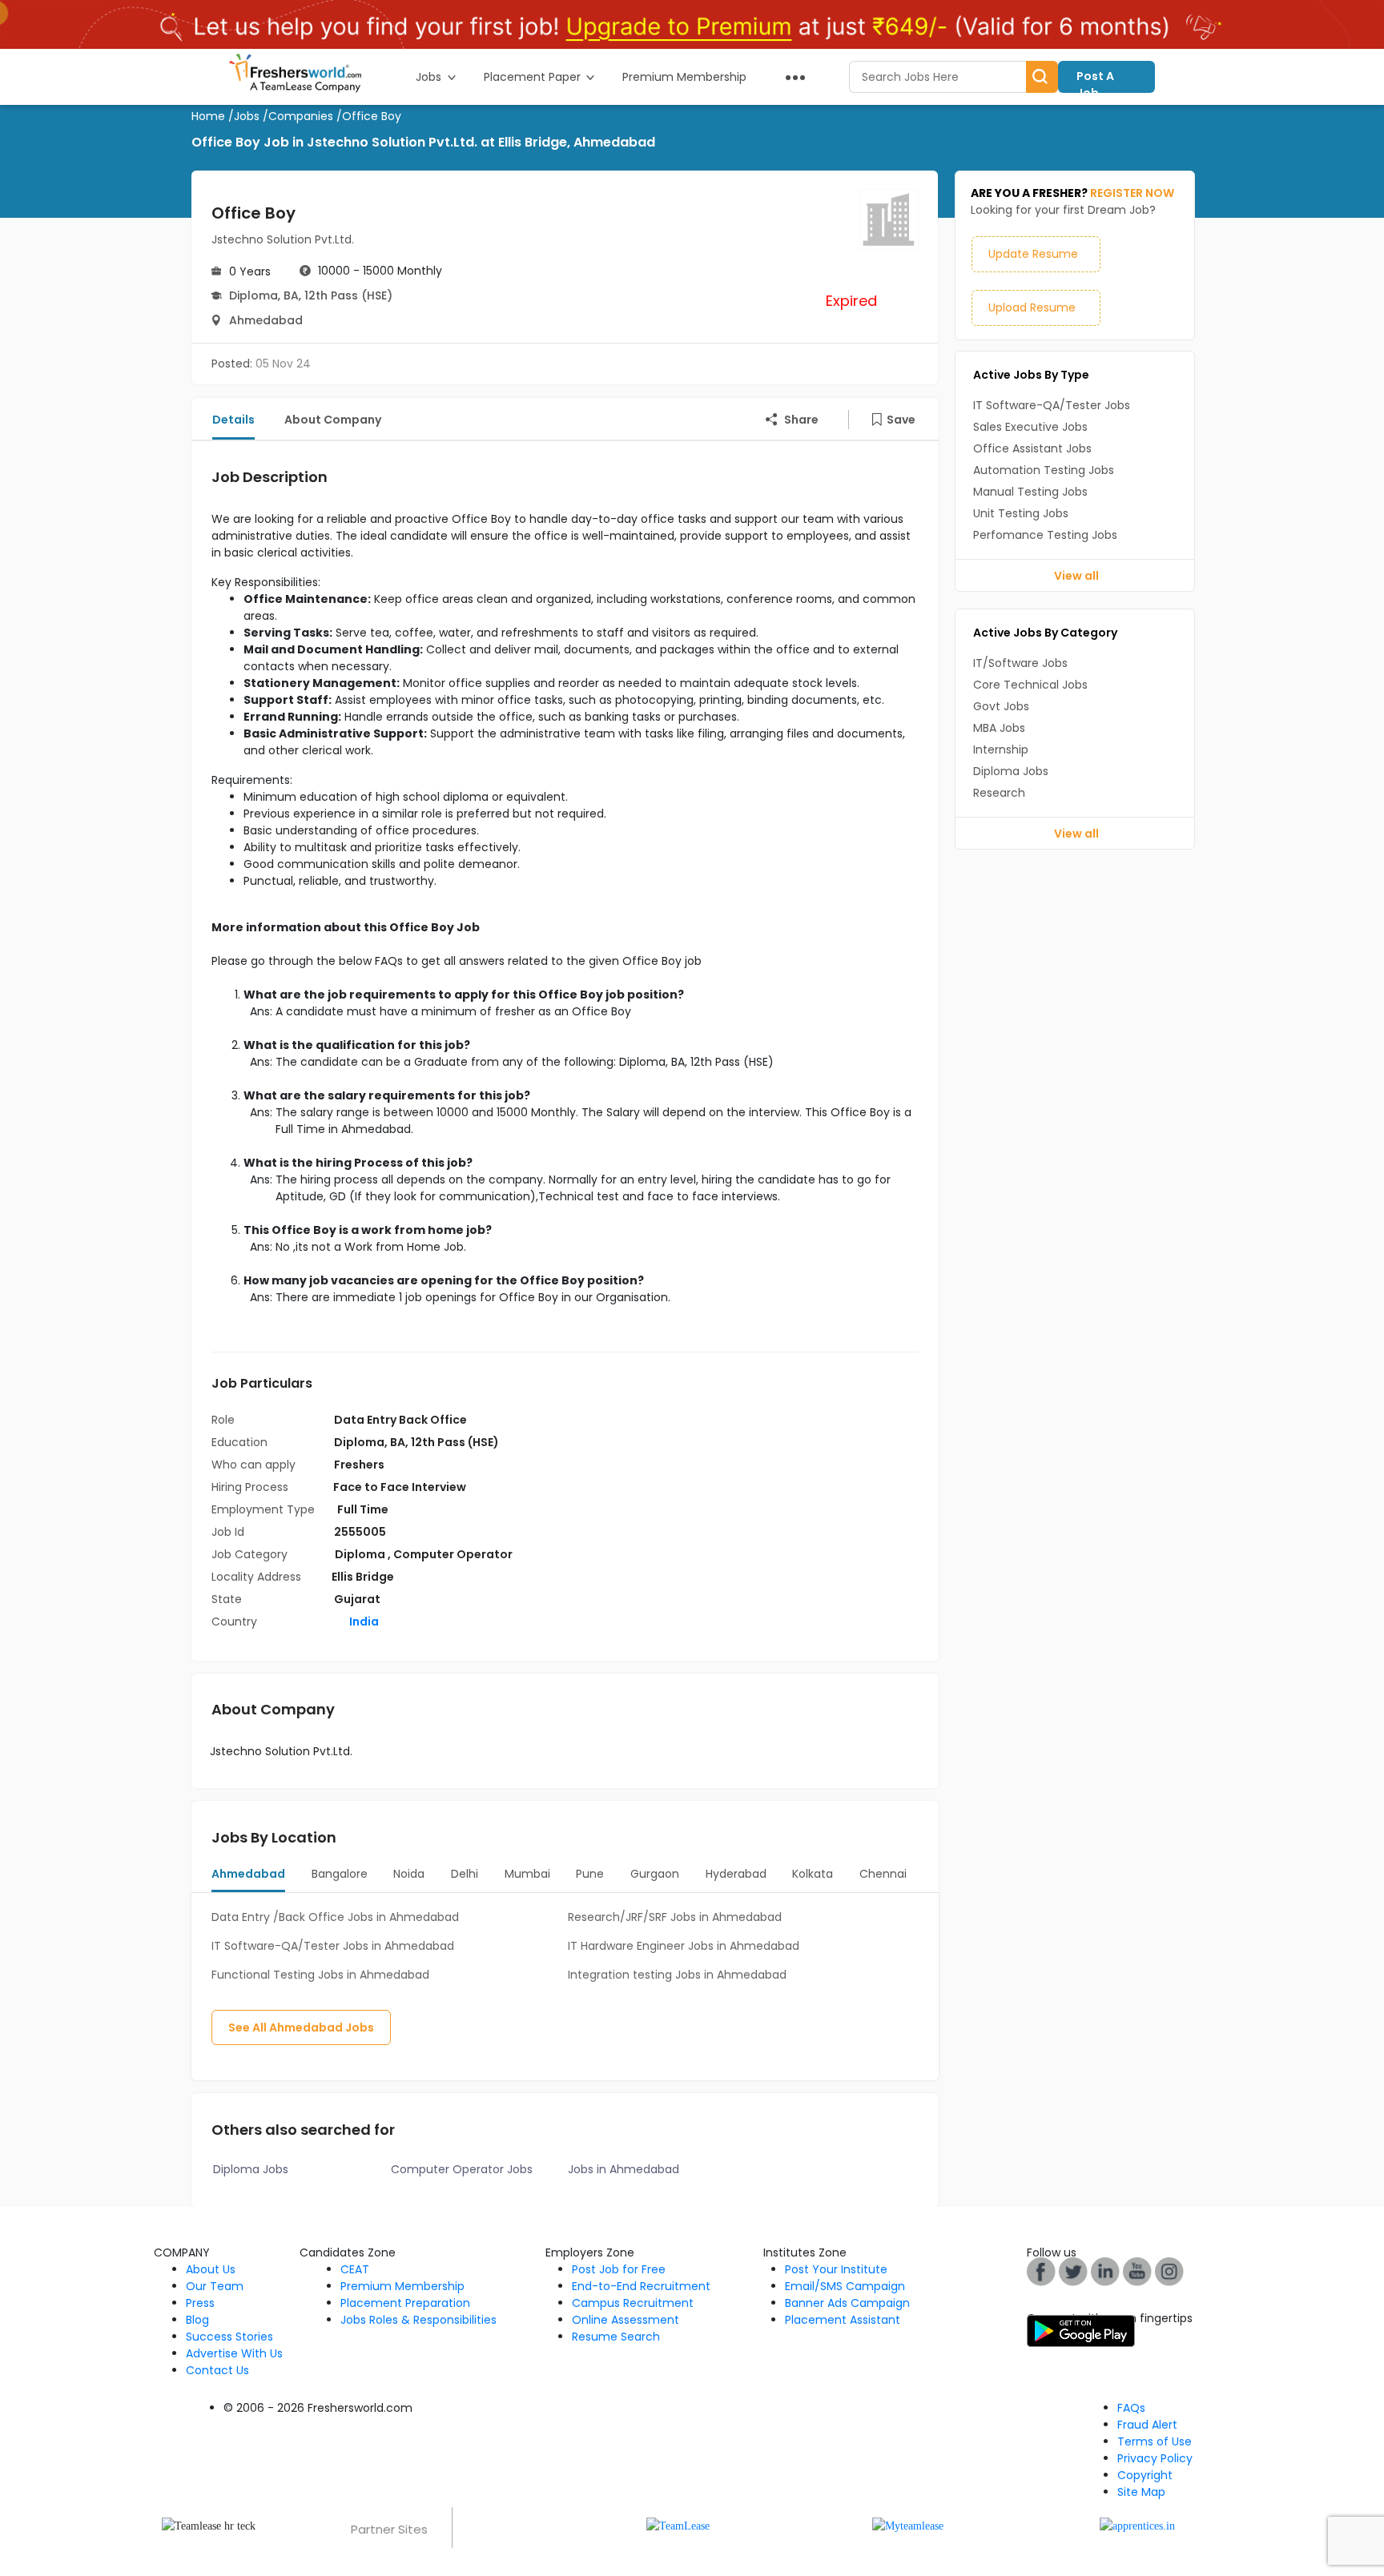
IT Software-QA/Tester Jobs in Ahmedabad (333, 1946)
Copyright (1145, 2475)
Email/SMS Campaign (845, 2286)
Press (200, 2303)
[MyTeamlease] (908, 2525)
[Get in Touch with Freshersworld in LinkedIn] (1105, 2271)
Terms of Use (1155, 2441)
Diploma (253, 295)
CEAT (355, 2269)
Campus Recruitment (633, 2303)
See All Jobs (301, 2027)
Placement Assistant (843, 2320)
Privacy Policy (1155, 2458)
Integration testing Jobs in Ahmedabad (677, 1975)
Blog (197, 2320)
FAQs (1131, 2408)
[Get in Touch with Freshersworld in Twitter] (1169, 2271)
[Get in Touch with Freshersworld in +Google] (1137, 2271)
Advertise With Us (234, 2353)
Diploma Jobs (251, 2169)
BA (291, 295)
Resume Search (616, 2337)
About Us (211, 2269)
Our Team (215, 2286)
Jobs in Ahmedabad (624, 2169)
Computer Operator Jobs (462, 2169)
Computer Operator (453, 1554)
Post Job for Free (619, 2269)
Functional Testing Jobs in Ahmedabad (320, 1975)
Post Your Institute (836, 2269)
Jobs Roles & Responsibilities (418, 2320)
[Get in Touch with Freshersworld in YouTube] (1073, 2271)
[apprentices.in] (1137, 2525)
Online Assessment (626, 2320)
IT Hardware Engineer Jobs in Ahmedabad (684, 1946)
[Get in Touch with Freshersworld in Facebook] (1041, 2271)
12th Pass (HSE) (348, 295)
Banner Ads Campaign (847, 2303)
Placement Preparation (405, 2303)
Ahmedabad (266, 320)
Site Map (1141, 2492)
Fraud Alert (1147, 2425)
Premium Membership (402, 2286)
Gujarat (357, 1599)
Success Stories (229, 2337)
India (363, 1622)
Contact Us (217, 2370)
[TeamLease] (678, 2525)
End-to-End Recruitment (641, 2286)
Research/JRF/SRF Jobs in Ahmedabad (675, 1917)
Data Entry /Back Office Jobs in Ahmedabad (335, 1917)
